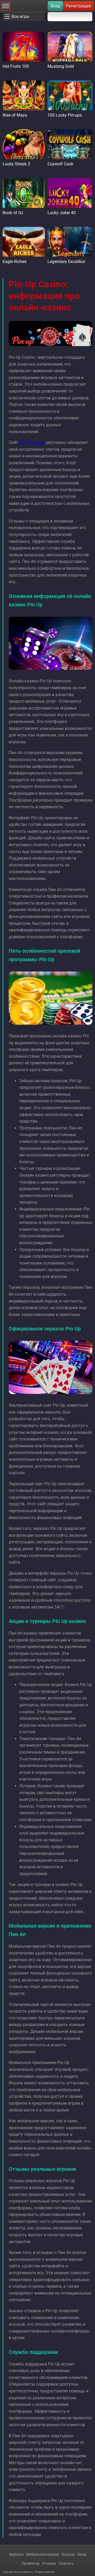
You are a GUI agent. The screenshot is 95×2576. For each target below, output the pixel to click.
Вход (55, 6)
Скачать (66, 2563)
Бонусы (68, 2554)
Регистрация (79, 6)
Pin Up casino (32, 442)
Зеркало (16, 2554)
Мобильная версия (43, 2554)
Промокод (30, 2563)
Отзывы (49, 2563)
